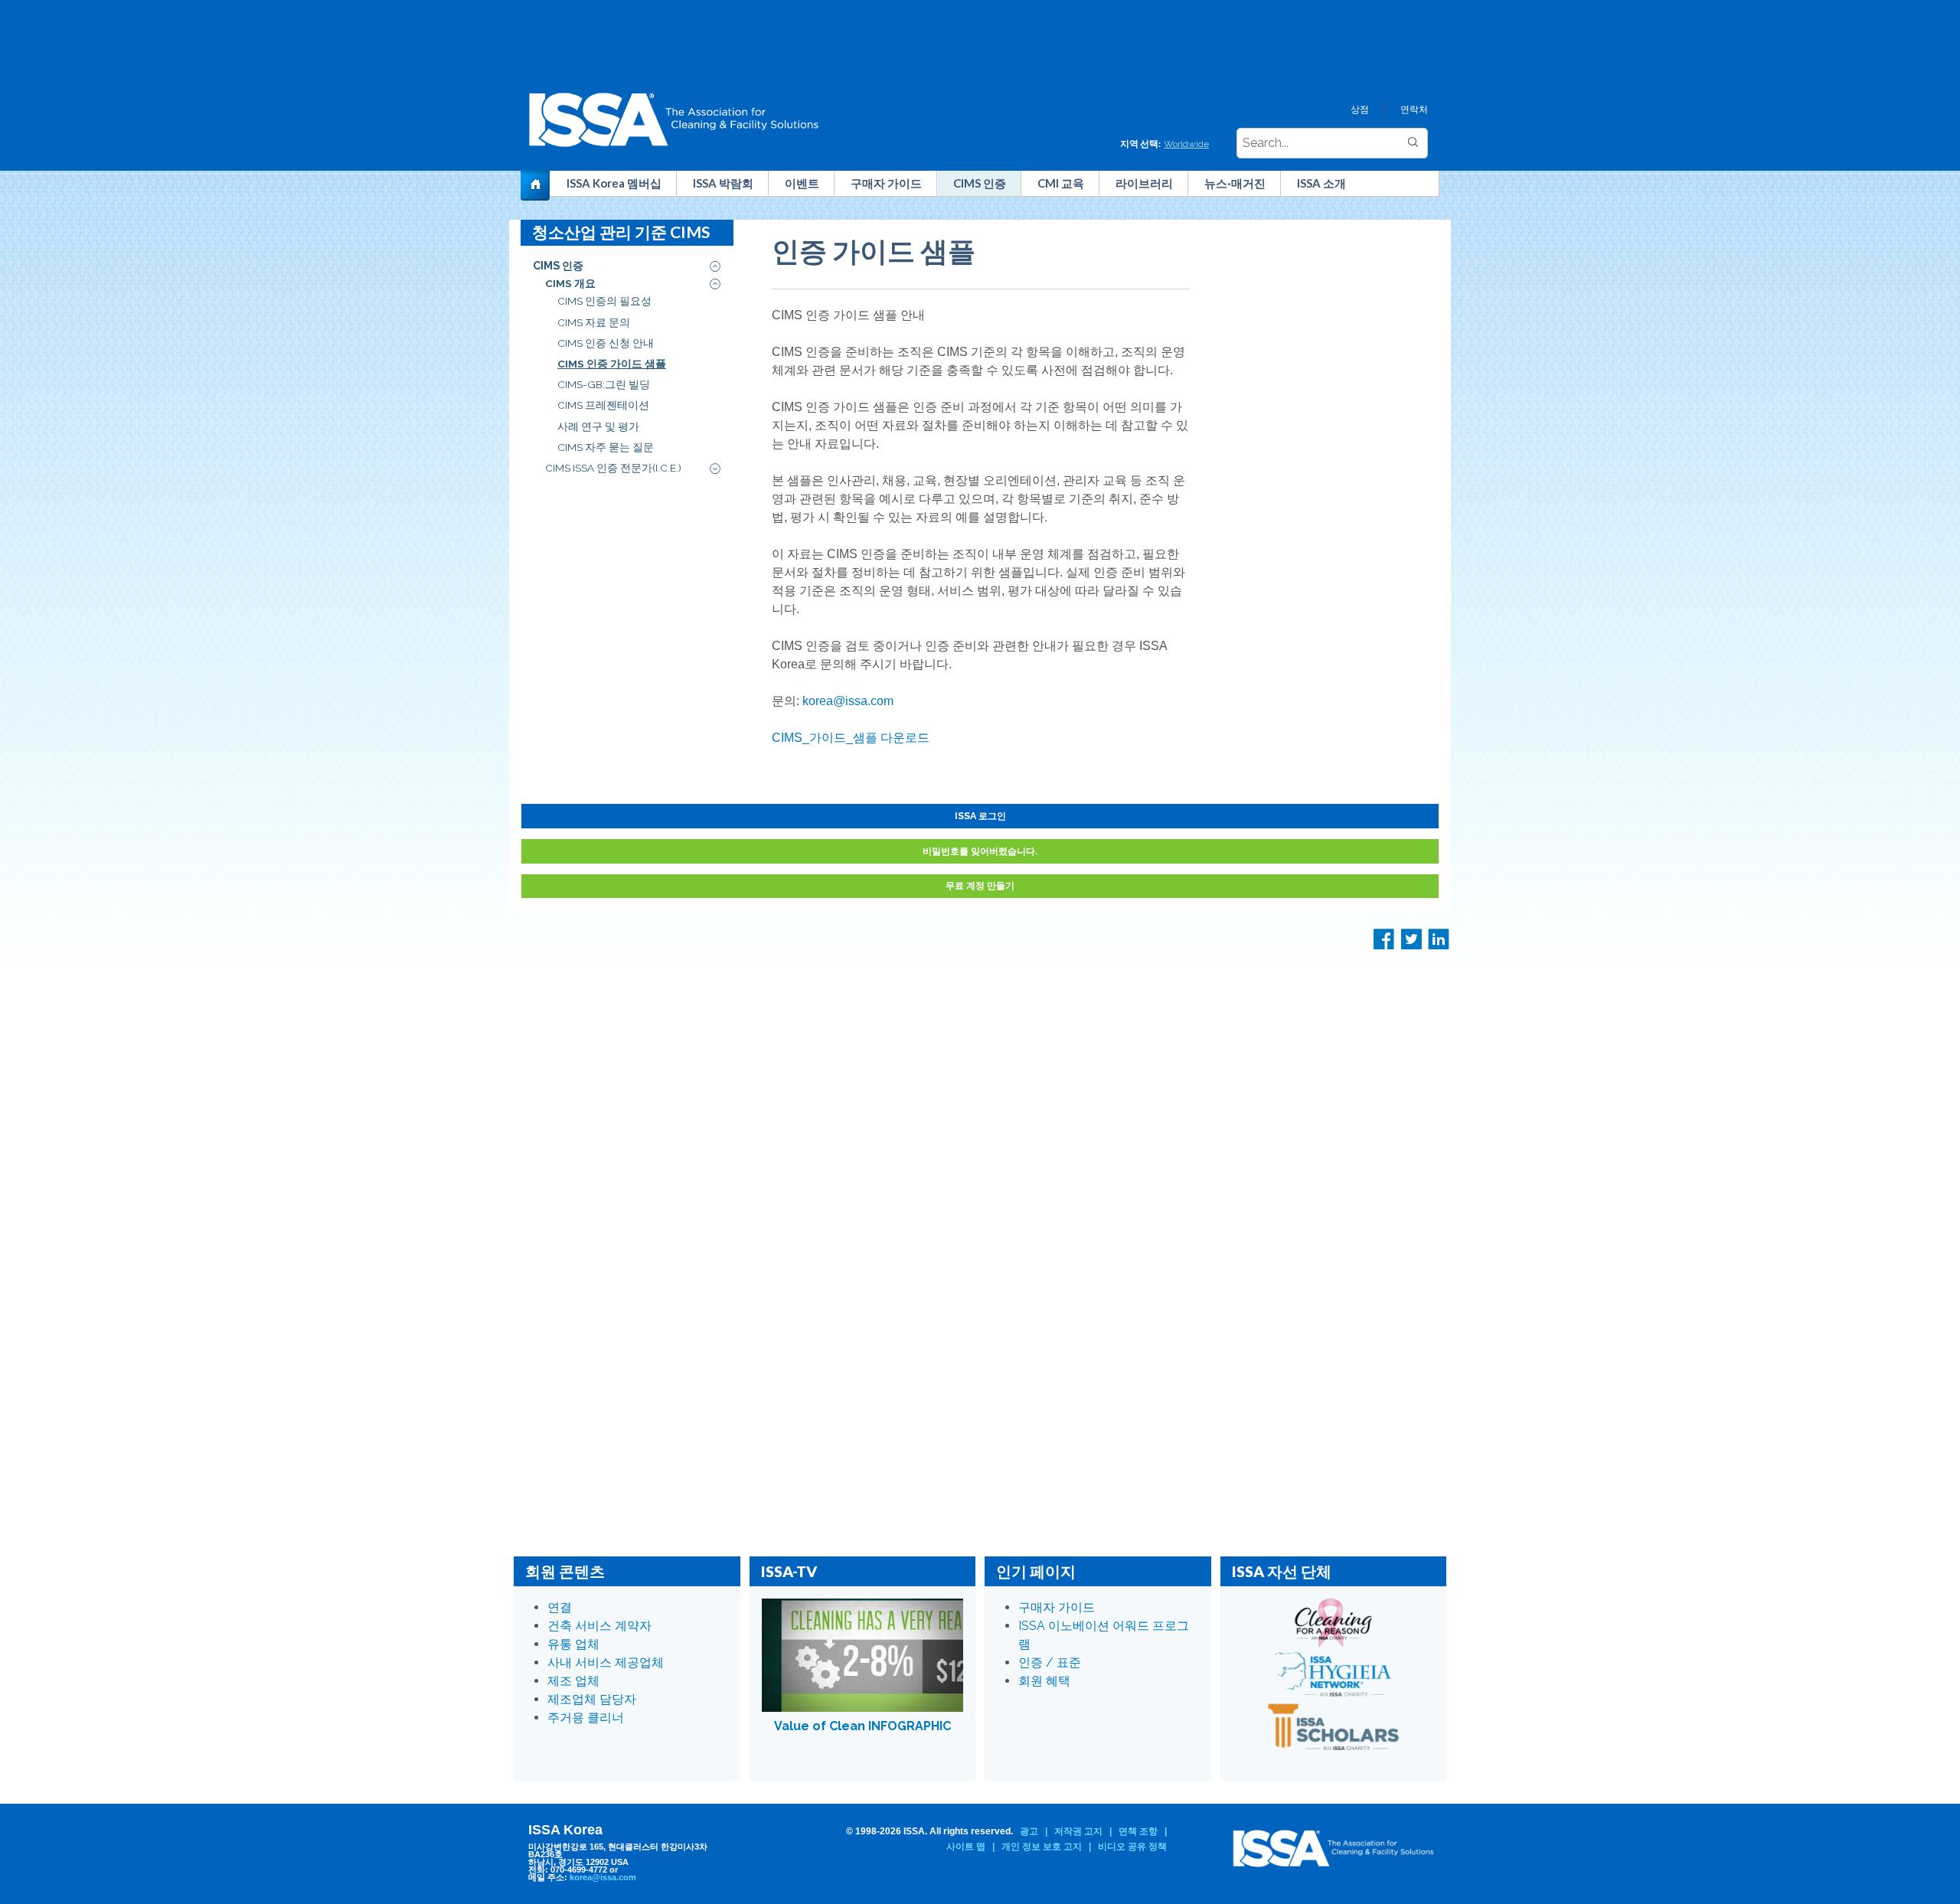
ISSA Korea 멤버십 (614, 183)
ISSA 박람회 (723, 183)
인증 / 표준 (1050, 1662)
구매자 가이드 (886, 183)
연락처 (1414, 109)
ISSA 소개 (1321, 183)
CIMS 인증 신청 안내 (606, 343)
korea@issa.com (848, 701)
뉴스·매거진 (1235, 183)
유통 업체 (573, 1644)
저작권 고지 (1078, 1831)
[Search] (1413, 143)
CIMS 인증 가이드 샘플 (612, 364)
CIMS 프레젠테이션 (603, 405)
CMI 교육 (1061, 183)
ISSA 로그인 (980, 816)
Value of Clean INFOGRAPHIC (862, 1726)
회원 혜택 (1044, 1681)
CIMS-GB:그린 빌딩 (604, 384)
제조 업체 (573, 1681)
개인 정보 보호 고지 (1042, 1847)
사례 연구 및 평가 (598, 426)
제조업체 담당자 (592, 1699)
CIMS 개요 (570, 283)
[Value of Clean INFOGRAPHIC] (863, 1655)
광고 (1029, 1831)
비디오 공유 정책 (1132, 1847)
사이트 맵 (966, 1847)
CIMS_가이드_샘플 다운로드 (851, 738)
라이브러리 (1144, 183)
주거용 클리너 (586, 1718)
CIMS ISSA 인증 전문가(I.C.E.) (613, 468)
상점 (1360, 109)
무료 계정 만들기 (980, 885)
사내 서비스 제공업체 (606, 1662)
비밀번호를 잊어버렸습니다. (980, 851)
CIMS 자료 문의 (594, 322)
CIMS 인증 (980, 183)
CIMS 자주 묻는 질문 (606, 447)
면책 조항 (1138, 1831)
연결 (560, 1607)
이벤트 (802, 183)
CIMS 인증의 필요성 (604, 301)
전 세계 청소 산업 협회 (542, 188)
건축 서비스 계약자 (599, 1626)
